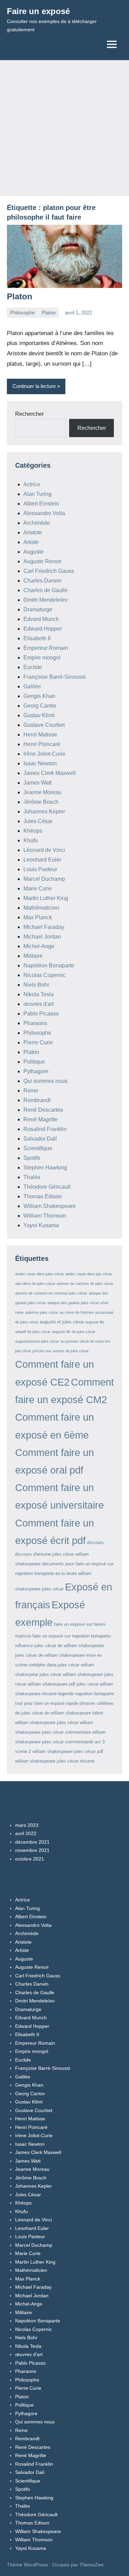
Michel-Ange (39, 946)
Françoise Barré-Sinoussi (55, 677)
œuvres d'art (39, 1004)
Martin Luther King (46, 898)
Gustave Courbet (44, 725)
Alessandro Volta (44, 513)
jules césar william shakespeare (71, 1674)
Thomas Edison (43, 1196)
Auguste (34, 552)
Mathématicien (41, 908)
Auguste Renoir (42, 561)
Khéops (33, 831)
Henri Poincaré (42, 744)
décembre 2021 (32, 1842)
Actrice (32, 484)
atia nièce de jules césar (35, 1284)
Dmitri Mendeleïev (46, 600)
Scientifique (38, 1148)
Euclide (33, 667)
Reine (31, 1091)
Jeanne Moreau (42, 792)
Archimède (37, 523)
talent (98, 1713)
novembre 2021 (32, 1850)
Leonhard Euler (42, 860)
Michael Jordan (42, 937)
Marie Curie (38, 889)
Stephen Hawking (45, 1168)
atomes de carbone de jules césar (85, 1284)
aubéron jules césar (42, 1312)
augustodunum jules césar (37, 1341)
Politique (34, 1062)
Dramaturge (38, 609)
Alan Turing (37, 494)
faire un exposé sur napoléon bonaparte (72, 1636)
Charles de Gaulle (46, 590)
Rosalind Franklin (45, 1129)
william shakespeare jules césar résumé (55, 1761)
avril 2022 (26, 1833)
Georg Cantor (40, 706)
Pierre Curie (38, 1042)
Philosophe (22, 313)
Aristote (33, 532)
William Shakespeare (50, 1206)
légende (66, 1694)
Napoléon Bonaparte (49, 965)
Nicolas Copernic (45, 975)
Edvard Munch (41, 619)
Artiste (31, 542)
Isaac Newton (40, 763)
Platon (20, 296)
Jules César (38, 821)
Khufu (31, 840)
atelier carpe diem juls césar (89, 1274)
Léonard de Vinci (44, 850)
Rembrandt (37, 1100)
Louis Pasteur (40, 869)
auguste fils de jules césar (74, 1332)
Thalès (32, 1177)
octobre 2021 (30, 1859)
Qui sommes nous (45, 1081)
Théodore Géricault (47, 1187)
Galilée (32, 686)
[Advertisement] (64, 128)
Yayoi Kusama (41, 1225)
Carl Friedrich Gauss (49, 571)
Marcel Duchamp (44, 879)
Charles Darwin (42, 581)
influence (24, 1646)
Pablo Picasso (41, 1014)
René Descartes (43, 1110)
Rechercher (29, 414)
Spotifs (32, 1158)
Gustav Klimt (39, 715)
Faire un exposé (38, 11)
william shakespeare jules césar (47, 1723)
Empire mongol (42, 658)
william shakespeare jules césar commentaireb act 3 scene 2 (60, 1742)
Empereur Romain (46, 648)
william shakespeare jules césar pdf (68, 1751)
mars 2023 (27, 1825)
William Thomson (45, 1216)
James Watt (37, 783)
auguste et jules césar (62, 1322)
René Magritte (41, 1119)
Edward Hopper (43, 629)
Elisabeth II (37, 638)
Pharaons (35, 1023)
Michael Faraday (44, 927)
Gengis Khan (39, 696)
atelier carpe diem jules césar (40, 1274)
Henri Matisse (40, 735)
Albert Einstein (41, 504)
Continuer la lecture (34, 386)
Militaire (33, 956)
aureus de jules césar (71, 1351)
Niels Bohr (36, 985)
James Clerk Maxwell (50, 773)
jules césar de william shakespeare (69, 1646)
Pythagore (36, 1071)
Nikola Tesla (39, 994)
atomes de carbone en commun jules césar (51, 1293)
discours (95, 1542)
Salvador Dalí (40, 1139)
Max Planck (38, 917)
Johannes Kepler (44, 812)
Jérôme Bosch (41, 802)
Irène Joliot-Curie (44, 754)
